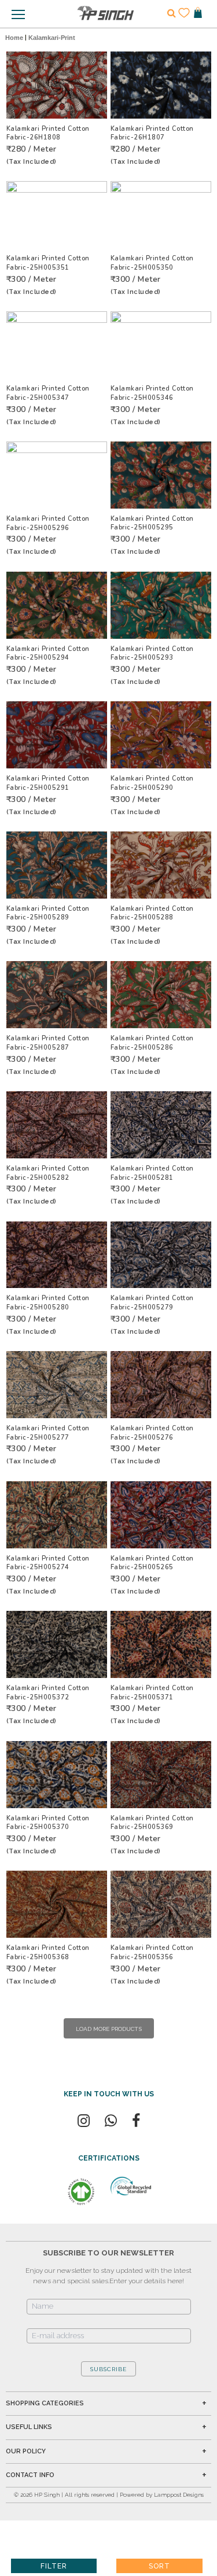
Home (14, 38)
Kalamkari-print (52, 38)
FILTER (54, 2566)
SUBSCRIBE (108, 2369)
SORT (159, 2566)
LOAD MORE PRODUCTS (109, 2029)
